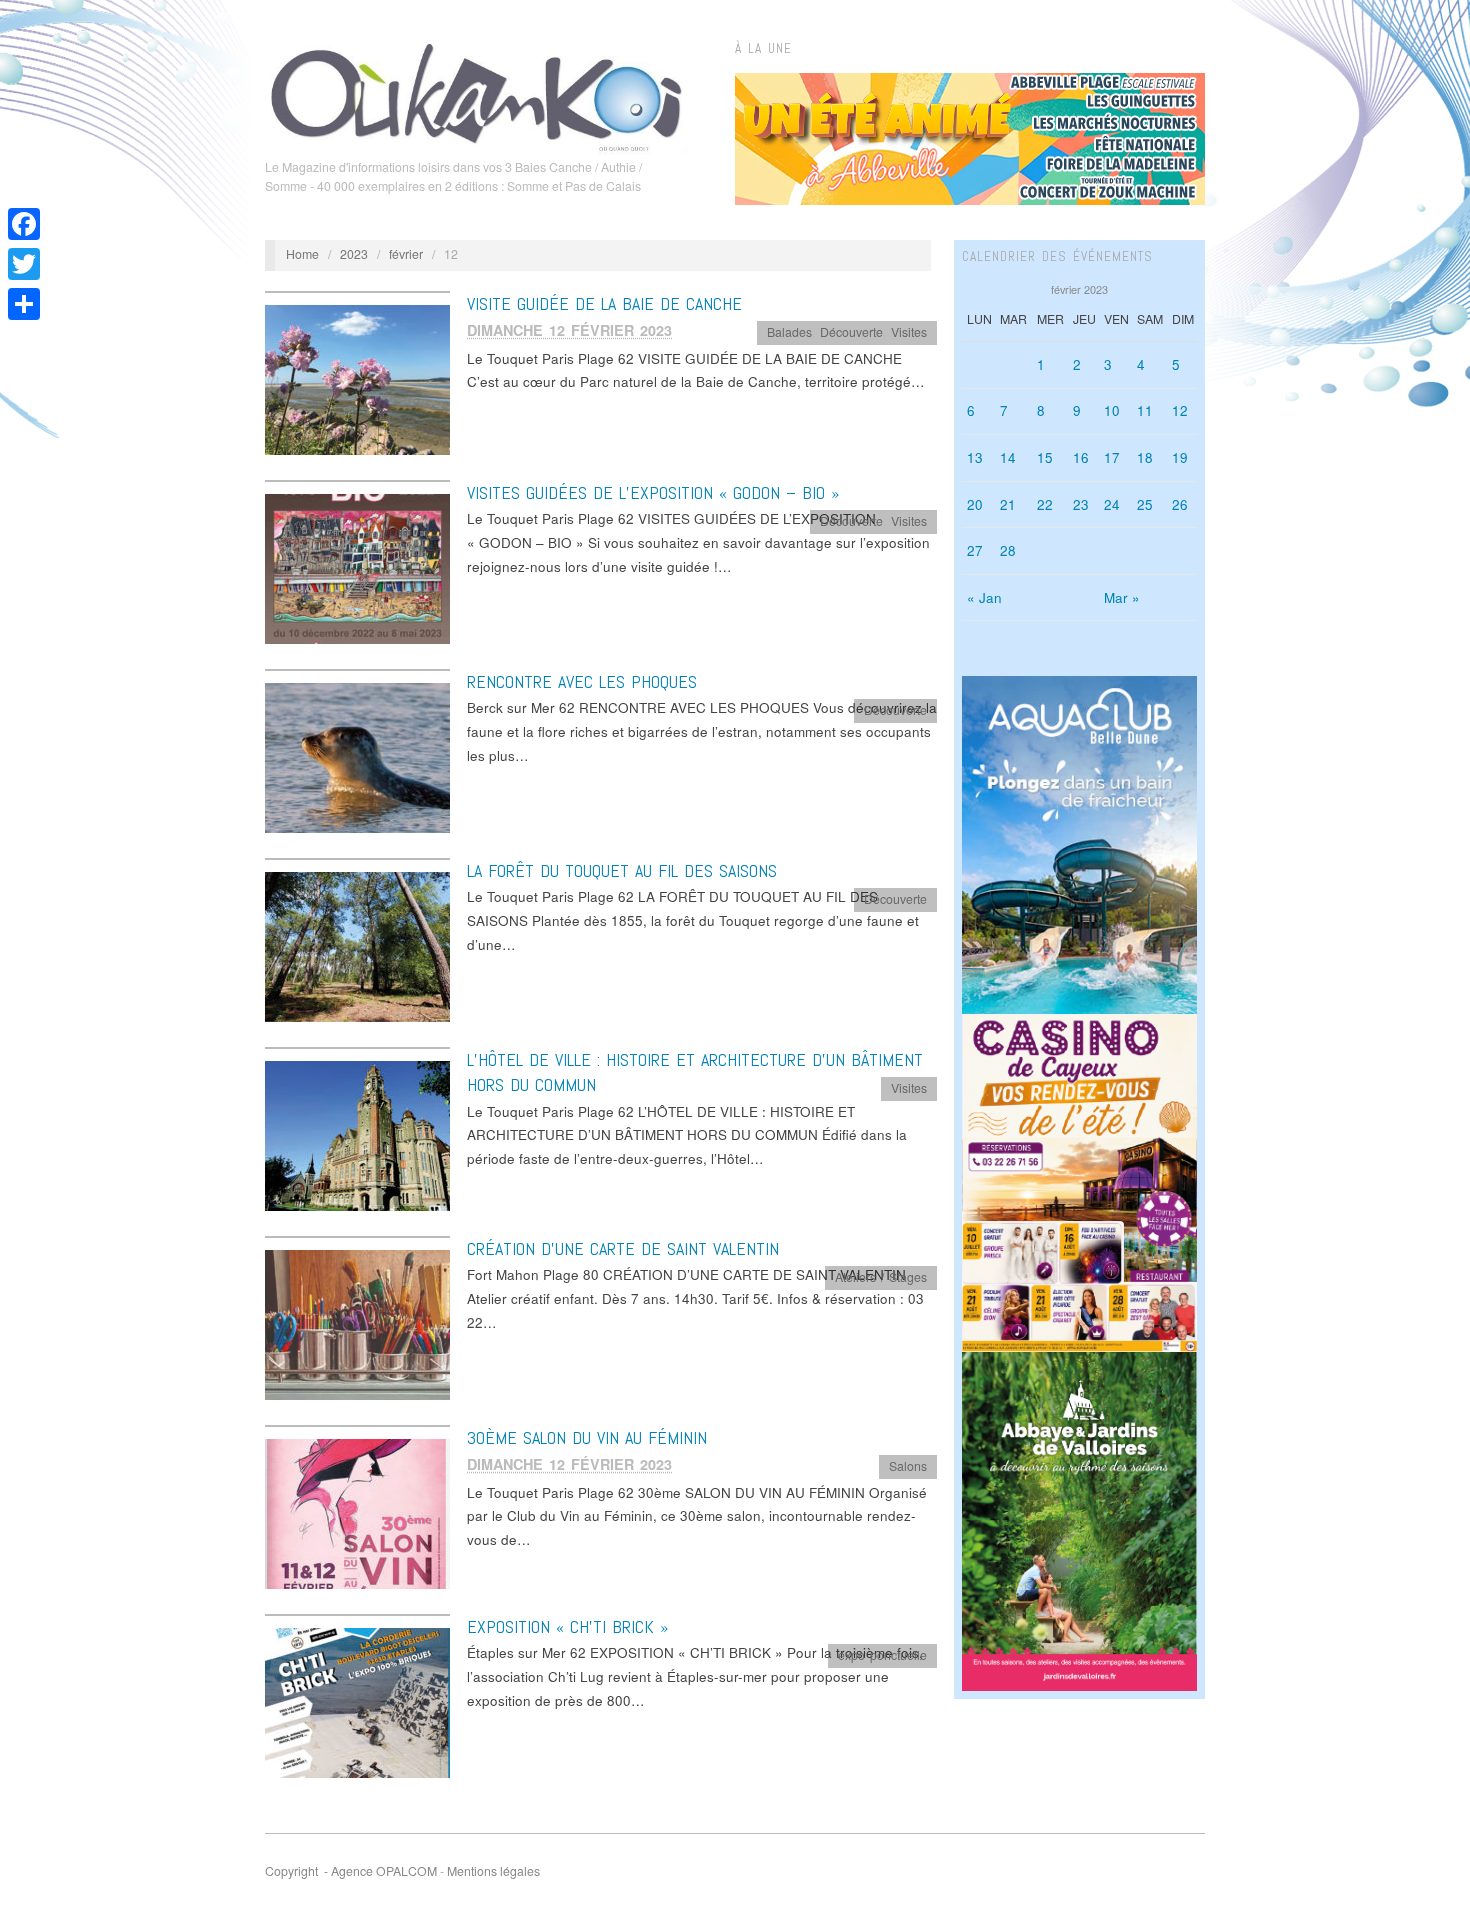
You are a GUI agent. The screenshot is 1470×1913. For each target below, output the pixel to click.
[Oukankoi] (476, 94)
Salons (908, 1466)
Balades (789, 332)
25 (1145, 504)
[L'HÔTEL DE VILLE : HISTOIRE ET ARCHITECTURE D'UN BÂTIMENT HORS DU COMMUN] (357, 1134)
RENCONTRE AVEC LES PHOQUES (582, 681)
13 (975, 457)
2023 (354, 254)
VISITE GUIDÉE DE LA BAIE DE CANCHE (604, 303)
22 (1045, 504)
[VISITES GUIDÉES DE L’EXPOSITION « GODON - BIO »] (357, 567)
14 (1008, 457)
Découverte (851, 332)
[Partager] (24, 304)
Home (302, 254)
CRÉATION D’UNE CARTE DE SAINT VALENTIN (623, 1248)
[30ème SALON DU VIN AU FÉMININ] (357, 1512)
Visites (909, 332)
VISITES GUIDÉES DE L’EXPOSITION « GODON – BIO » (653, 492)
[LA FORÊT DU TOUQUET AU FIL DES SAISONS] (357, 945)
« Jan (984, 597)
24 (1112, 504)
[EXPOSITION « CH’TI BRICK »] (357, 1701)
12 (1180, 410)
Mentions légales (493, 1871)
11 (1145, 410)
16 (1081, 457)
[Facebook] (24, 224)
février (406, 254)
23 (1081, 504)
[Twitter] (24, 264)
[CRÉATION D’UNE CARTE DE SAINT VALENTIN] (357, 1323)
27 (975, 550)
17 (1112, 457)
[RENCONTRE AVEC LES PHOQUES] (357, 756)
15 (1045, 457)
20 (975, 504)
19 (1180, 457)
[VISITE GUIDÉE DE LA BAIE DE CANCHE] (357, 378)
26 (1180, 504)
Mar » (1122, 597)
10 (1112, 410)
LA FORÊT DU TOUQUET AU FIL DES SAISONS (622, 870)
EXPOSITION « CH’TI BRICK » (567, 1626)
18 (1145, 457)
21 (1008, 504)
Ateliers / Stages (881, 1277)
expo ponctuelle (882, 1655)
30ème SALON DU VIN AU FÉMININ (587, 1437)
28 (1008, 550)
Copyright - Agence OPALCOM (351, 1871)
